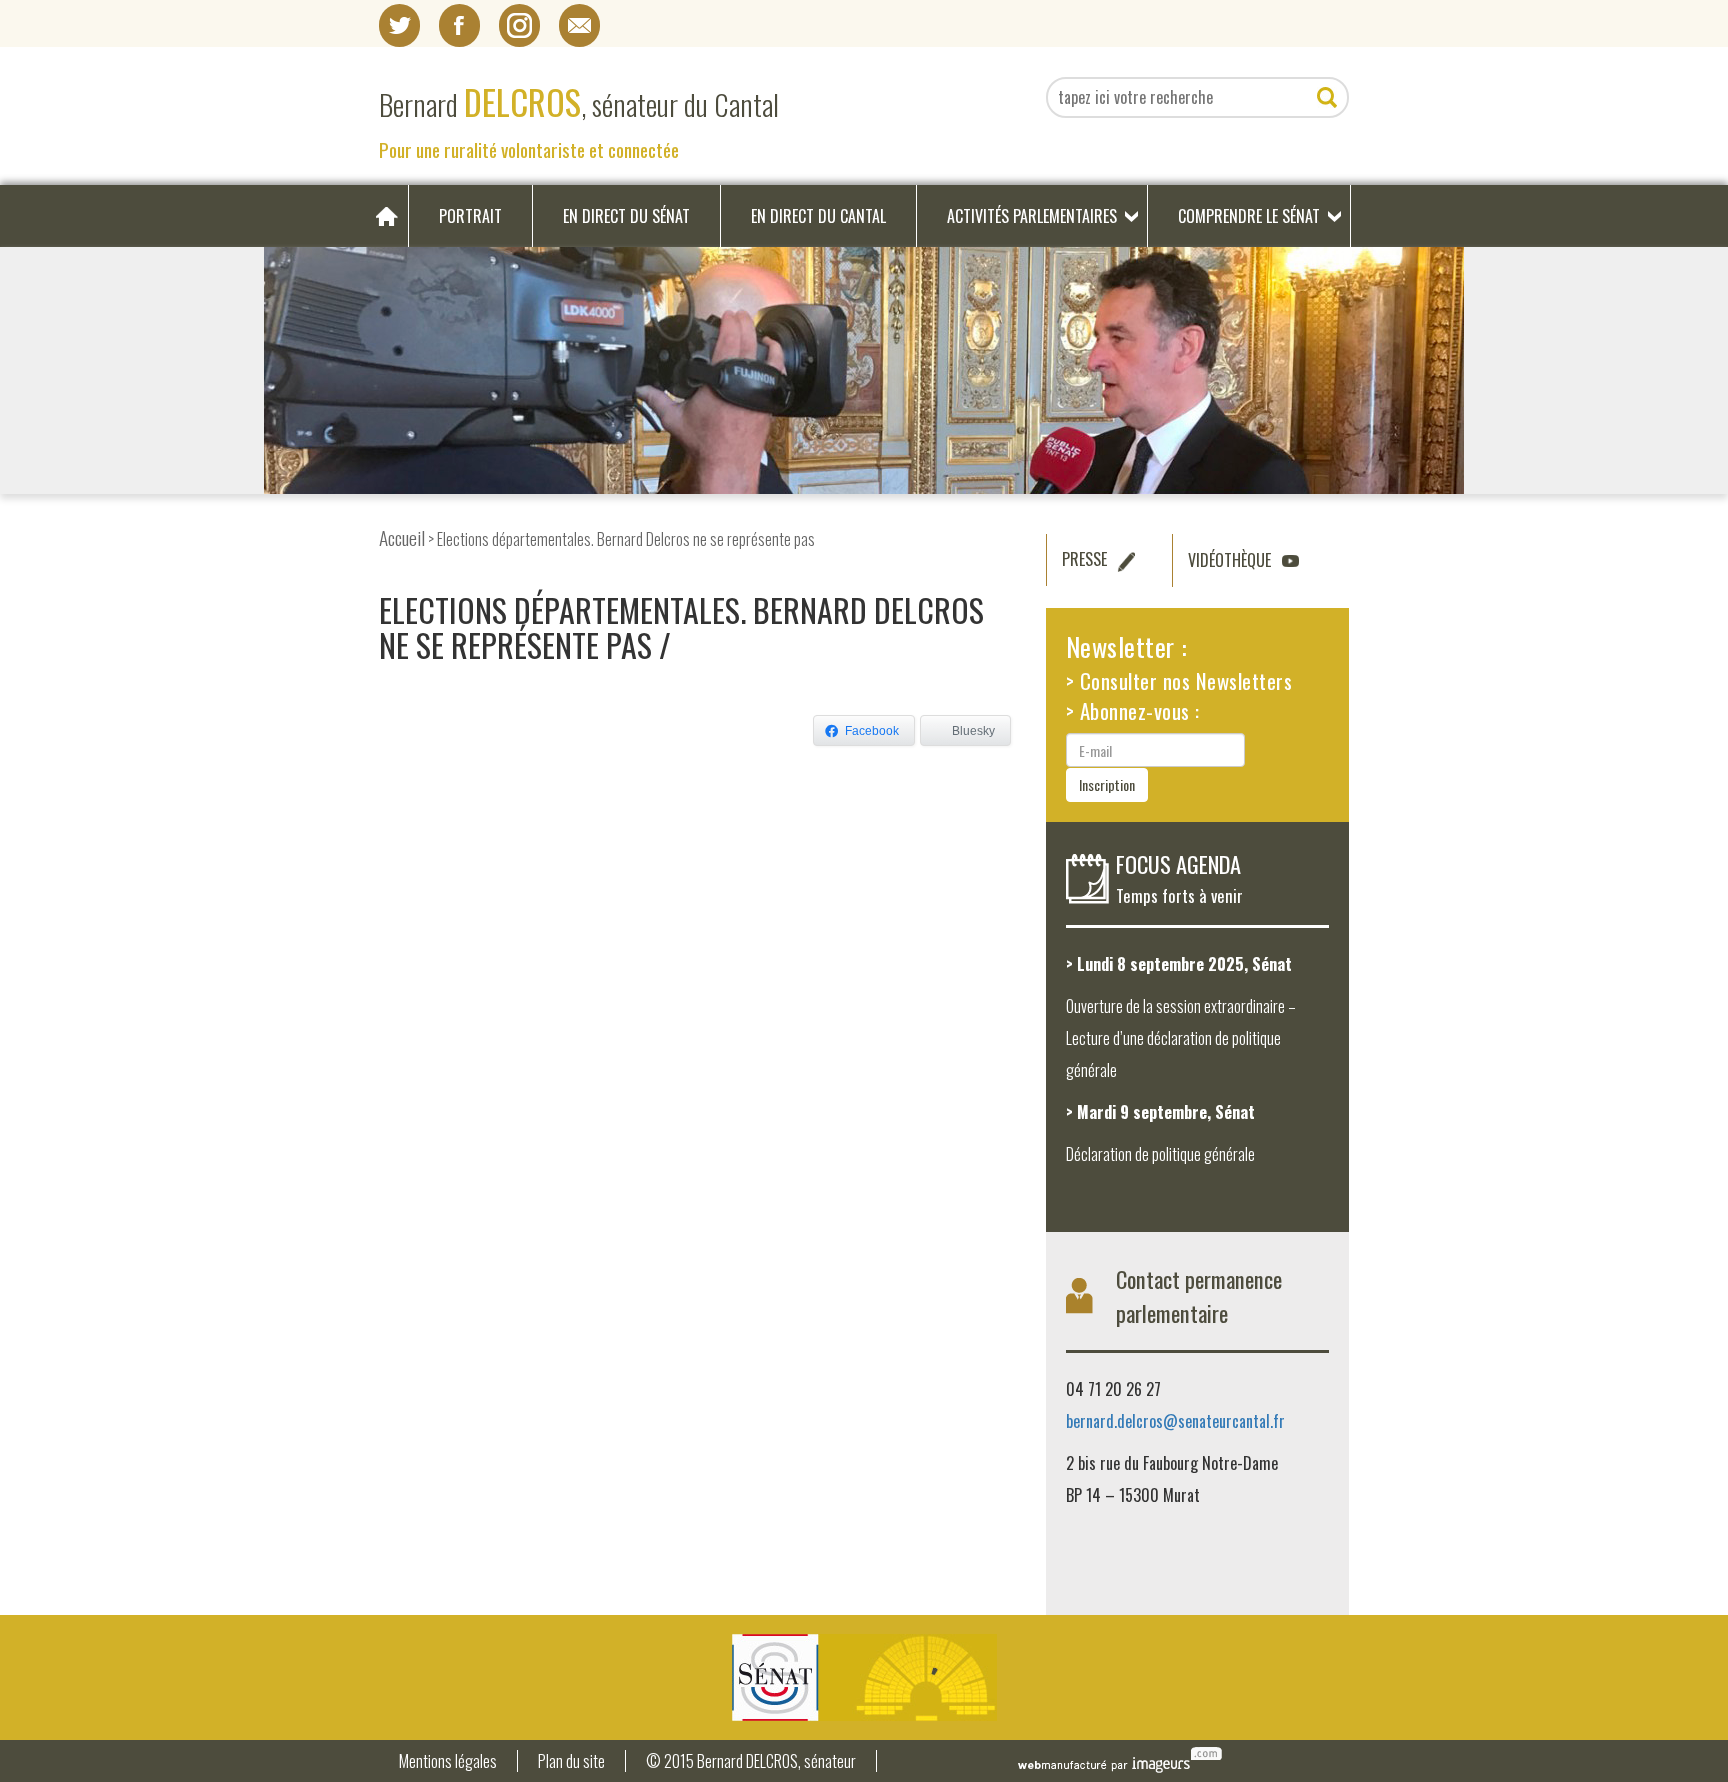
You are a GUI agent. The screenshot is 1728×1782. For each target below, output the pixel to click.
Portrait (470, 216)
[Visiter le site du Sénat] (864, 1677)
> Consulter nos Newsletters (1179, 680)
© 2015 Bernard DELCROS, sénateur (751, 1761)
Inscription (1107, 784)
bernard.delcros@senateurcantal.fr (1175, 1421)
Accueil (402, 537)
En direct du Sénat (626, 216)
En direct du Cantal (818, 216)
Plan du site (571, 1761)
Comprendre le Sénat (1249, 216)
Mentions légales (448, 1761)
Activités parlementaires (1032, 216)
